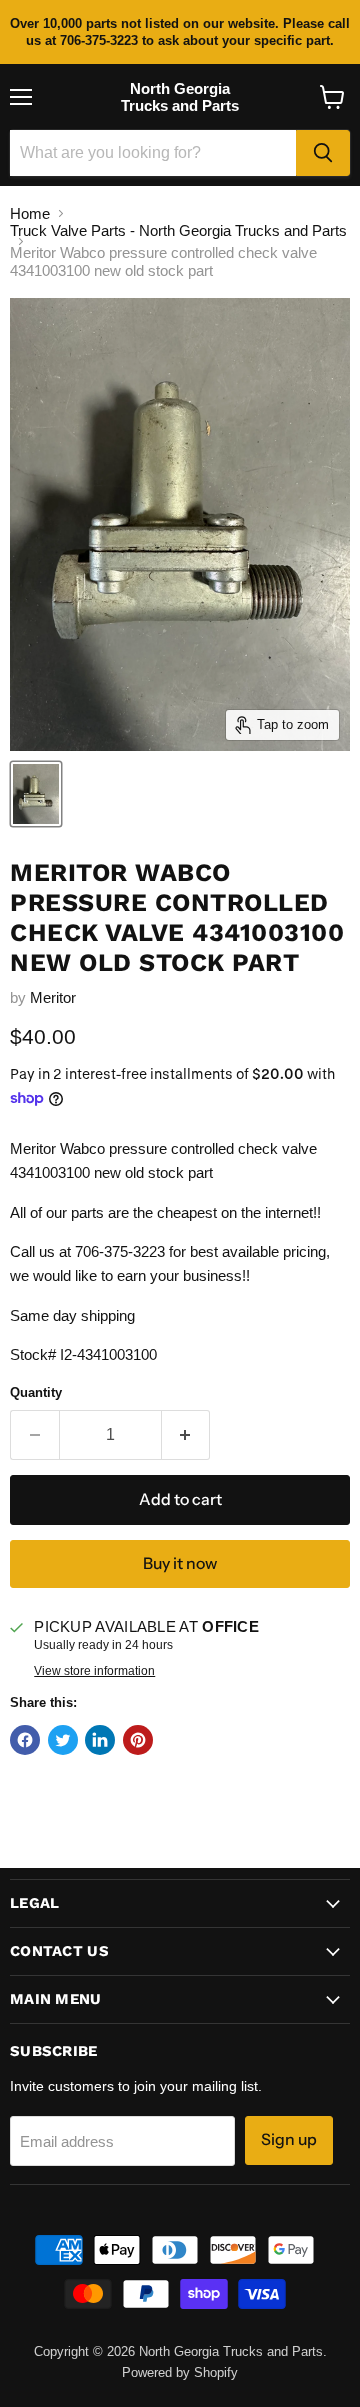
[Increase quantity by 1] (186, 1435)
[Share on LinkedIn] (100, 1740)
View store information (94, 1671)
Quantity (36, 1392)
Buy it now (180, 1563)
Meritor (53, 997)
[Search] (323, 153)
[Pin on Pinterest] (138, 1740)
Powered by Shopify (180, 2372)
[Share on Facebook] (25, 1740)
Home (30, 213)
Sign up (289, 2139)
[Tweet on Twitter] (63, 1740)
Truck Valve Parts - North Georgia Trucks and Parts (178, 230)
